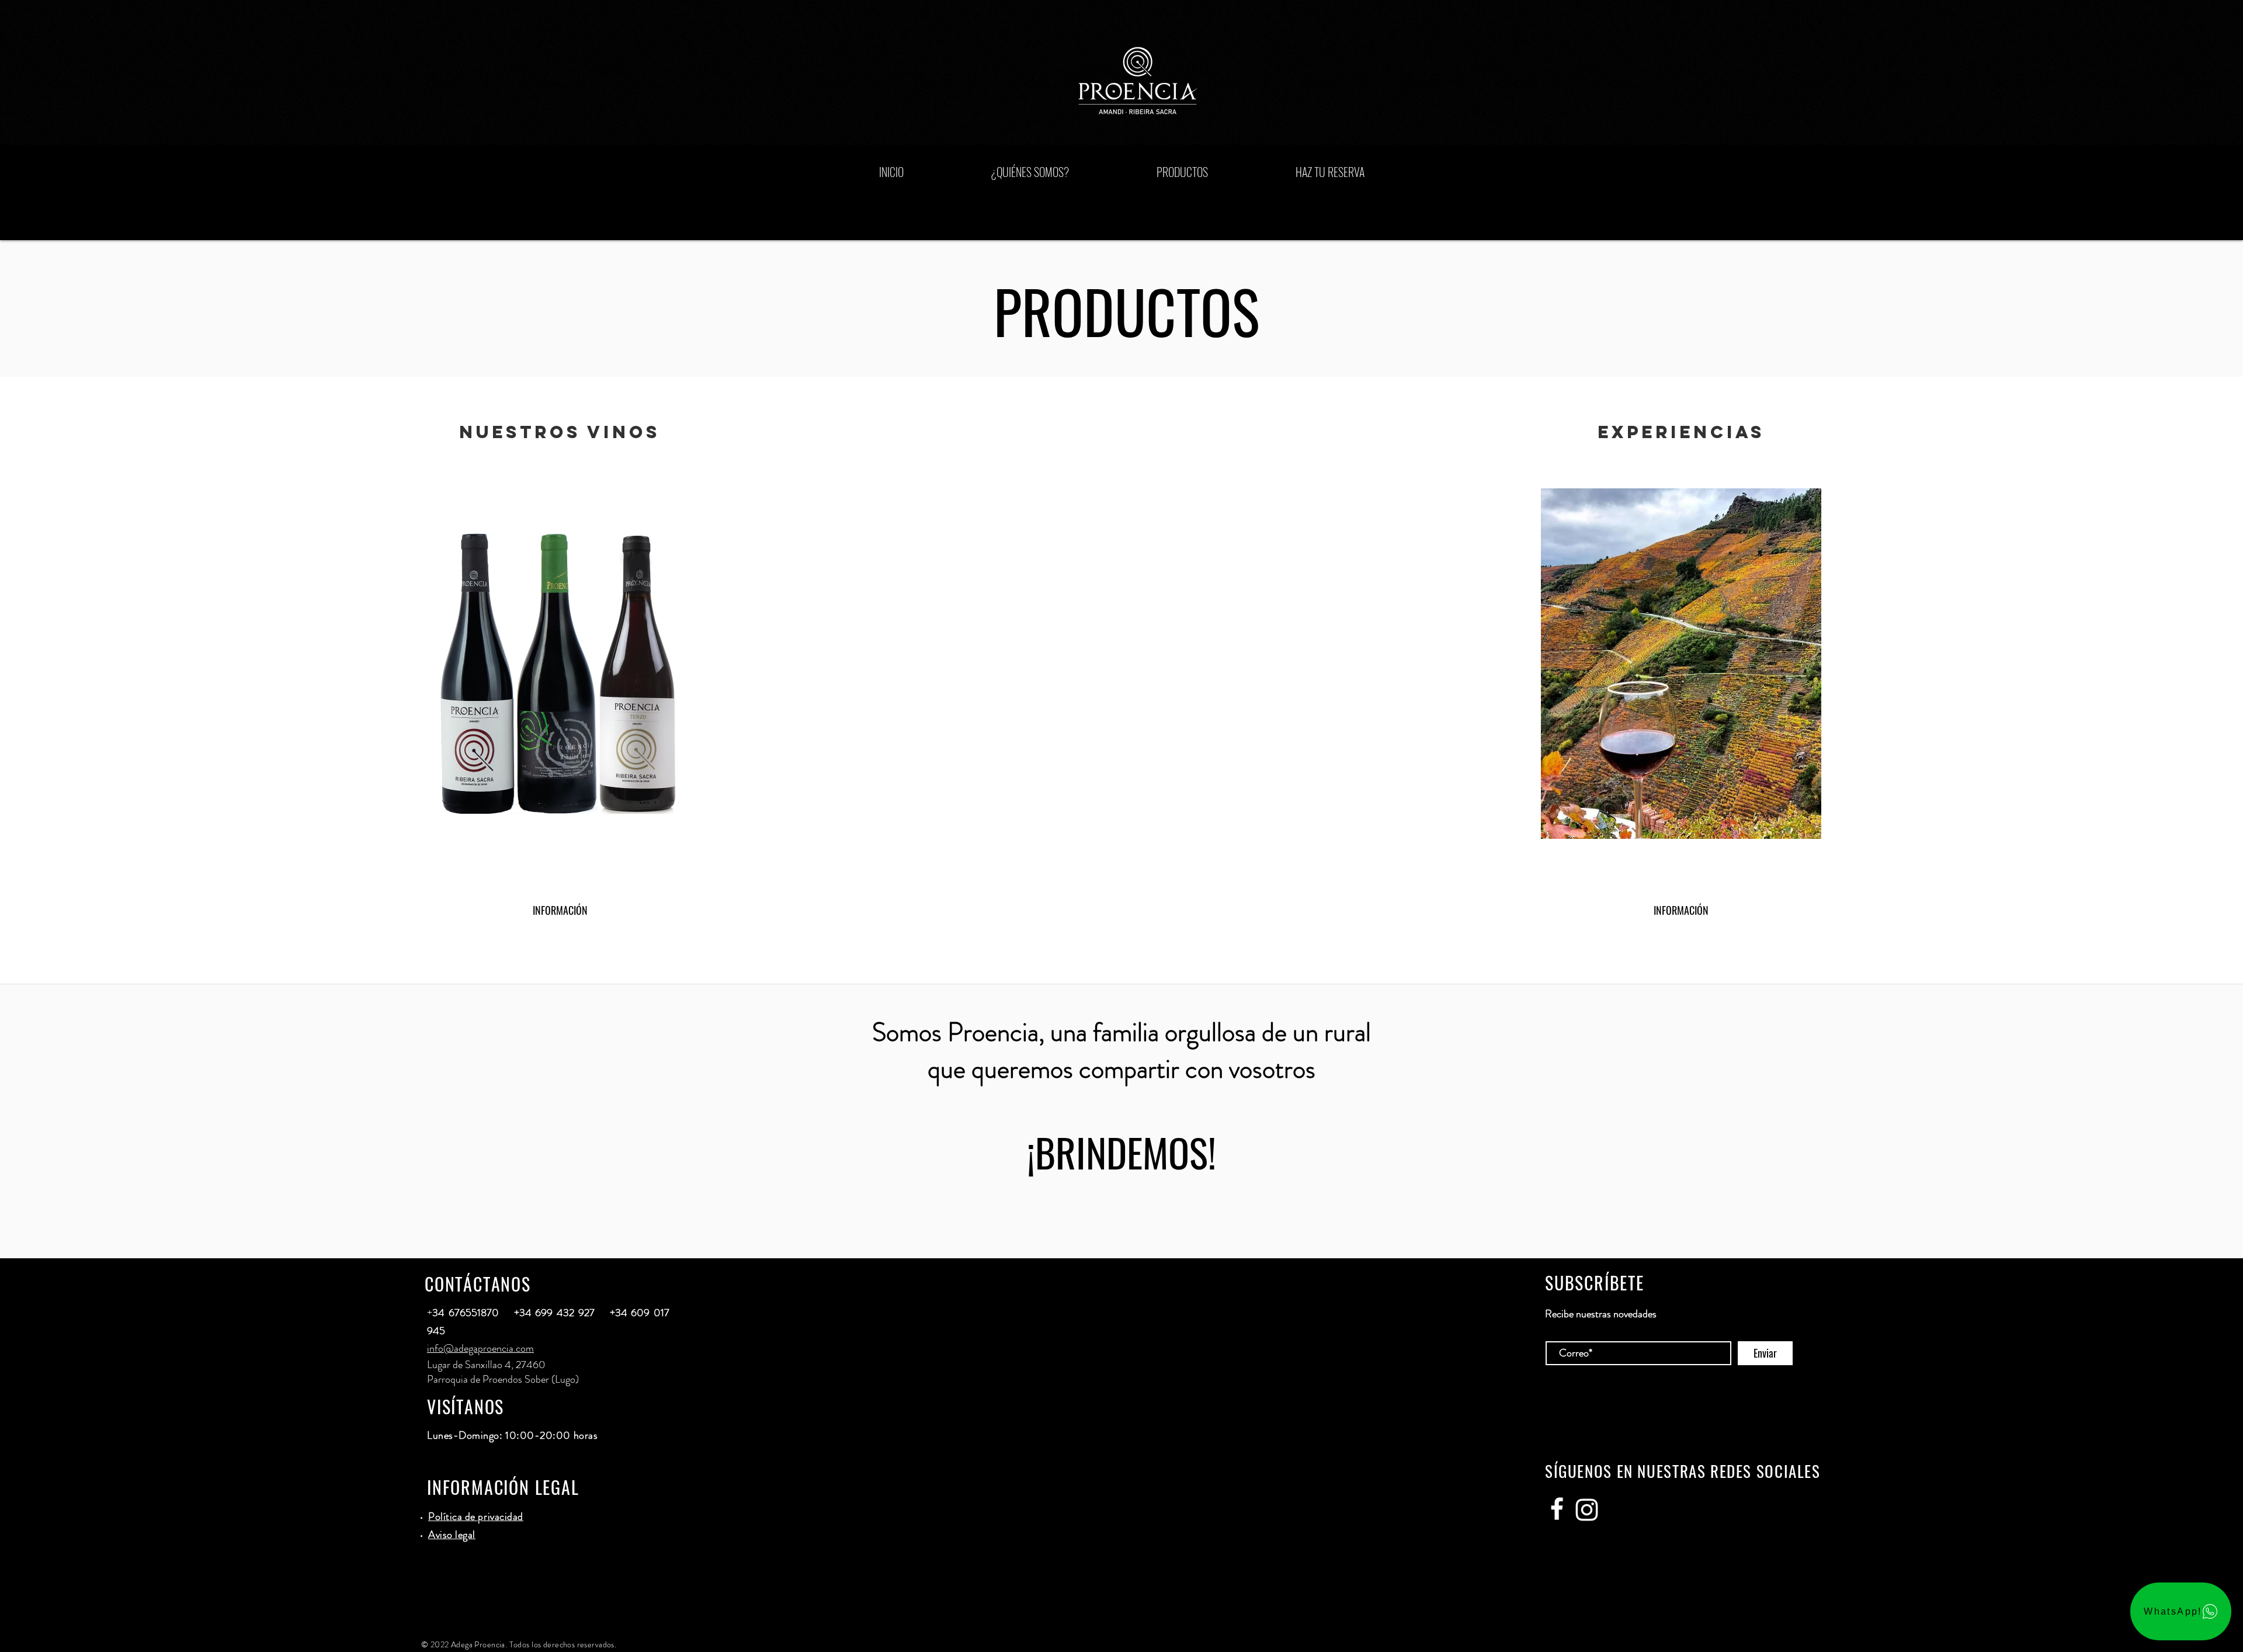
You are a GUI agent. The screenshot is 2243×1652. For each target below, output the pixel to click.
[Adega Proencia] (1557, 1509)
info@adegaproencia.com (480, 1348)
